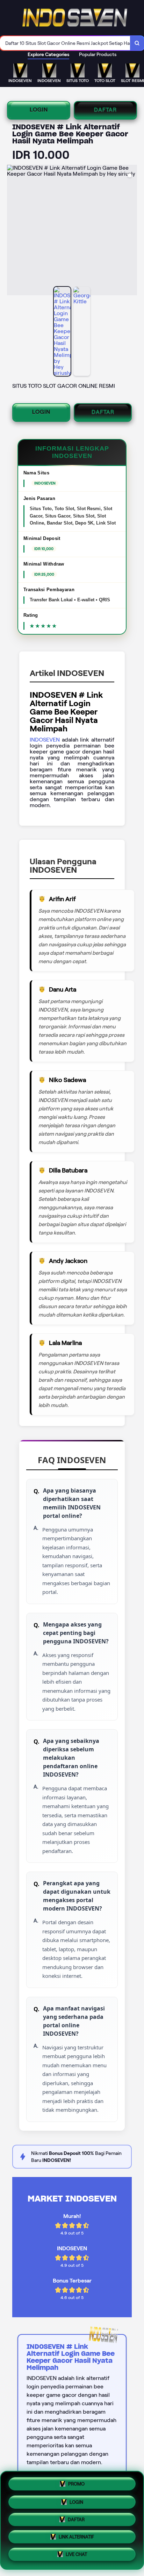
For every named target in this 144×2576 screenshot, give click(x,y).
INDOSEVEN (45, 740)
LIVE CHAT (76, 2557)
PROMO (76, 2481)
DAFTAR (105, 110)
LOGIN (39, 110)
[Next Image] (131, 231)
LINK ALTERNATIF (76, 2538)
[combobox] (65, 43)
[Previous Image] (13, 231)
